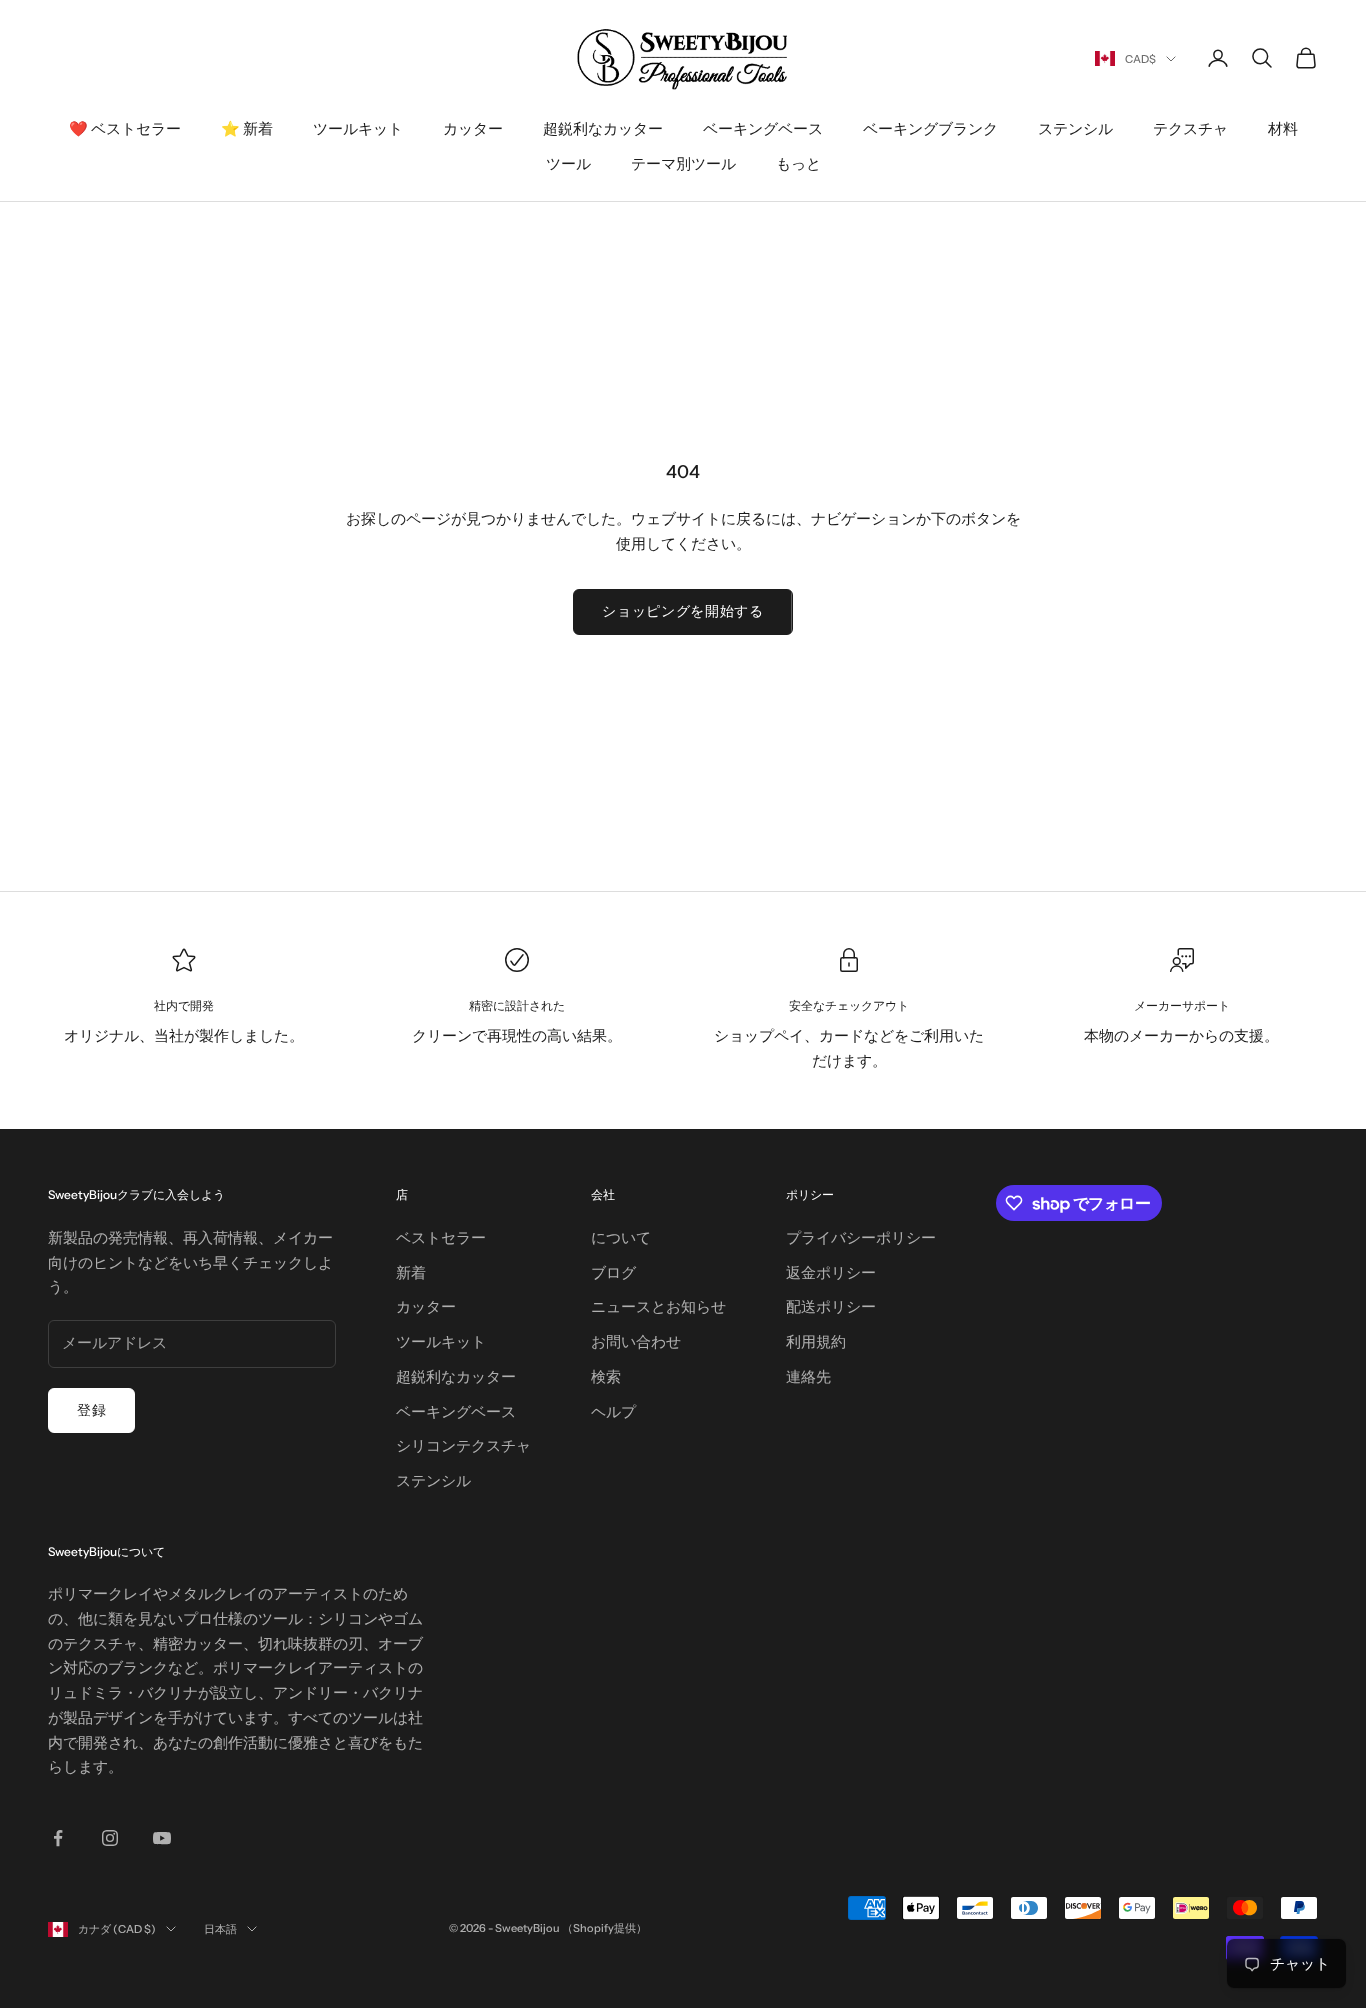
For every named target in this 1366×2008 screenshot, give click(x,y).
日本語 (220, 1929)
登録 (91, 1410)
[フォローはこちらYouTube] (162, 1838)
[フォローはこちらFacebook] (58, 1838)
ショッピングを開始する (683, 611)
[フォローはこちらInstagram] (110, 1838)
